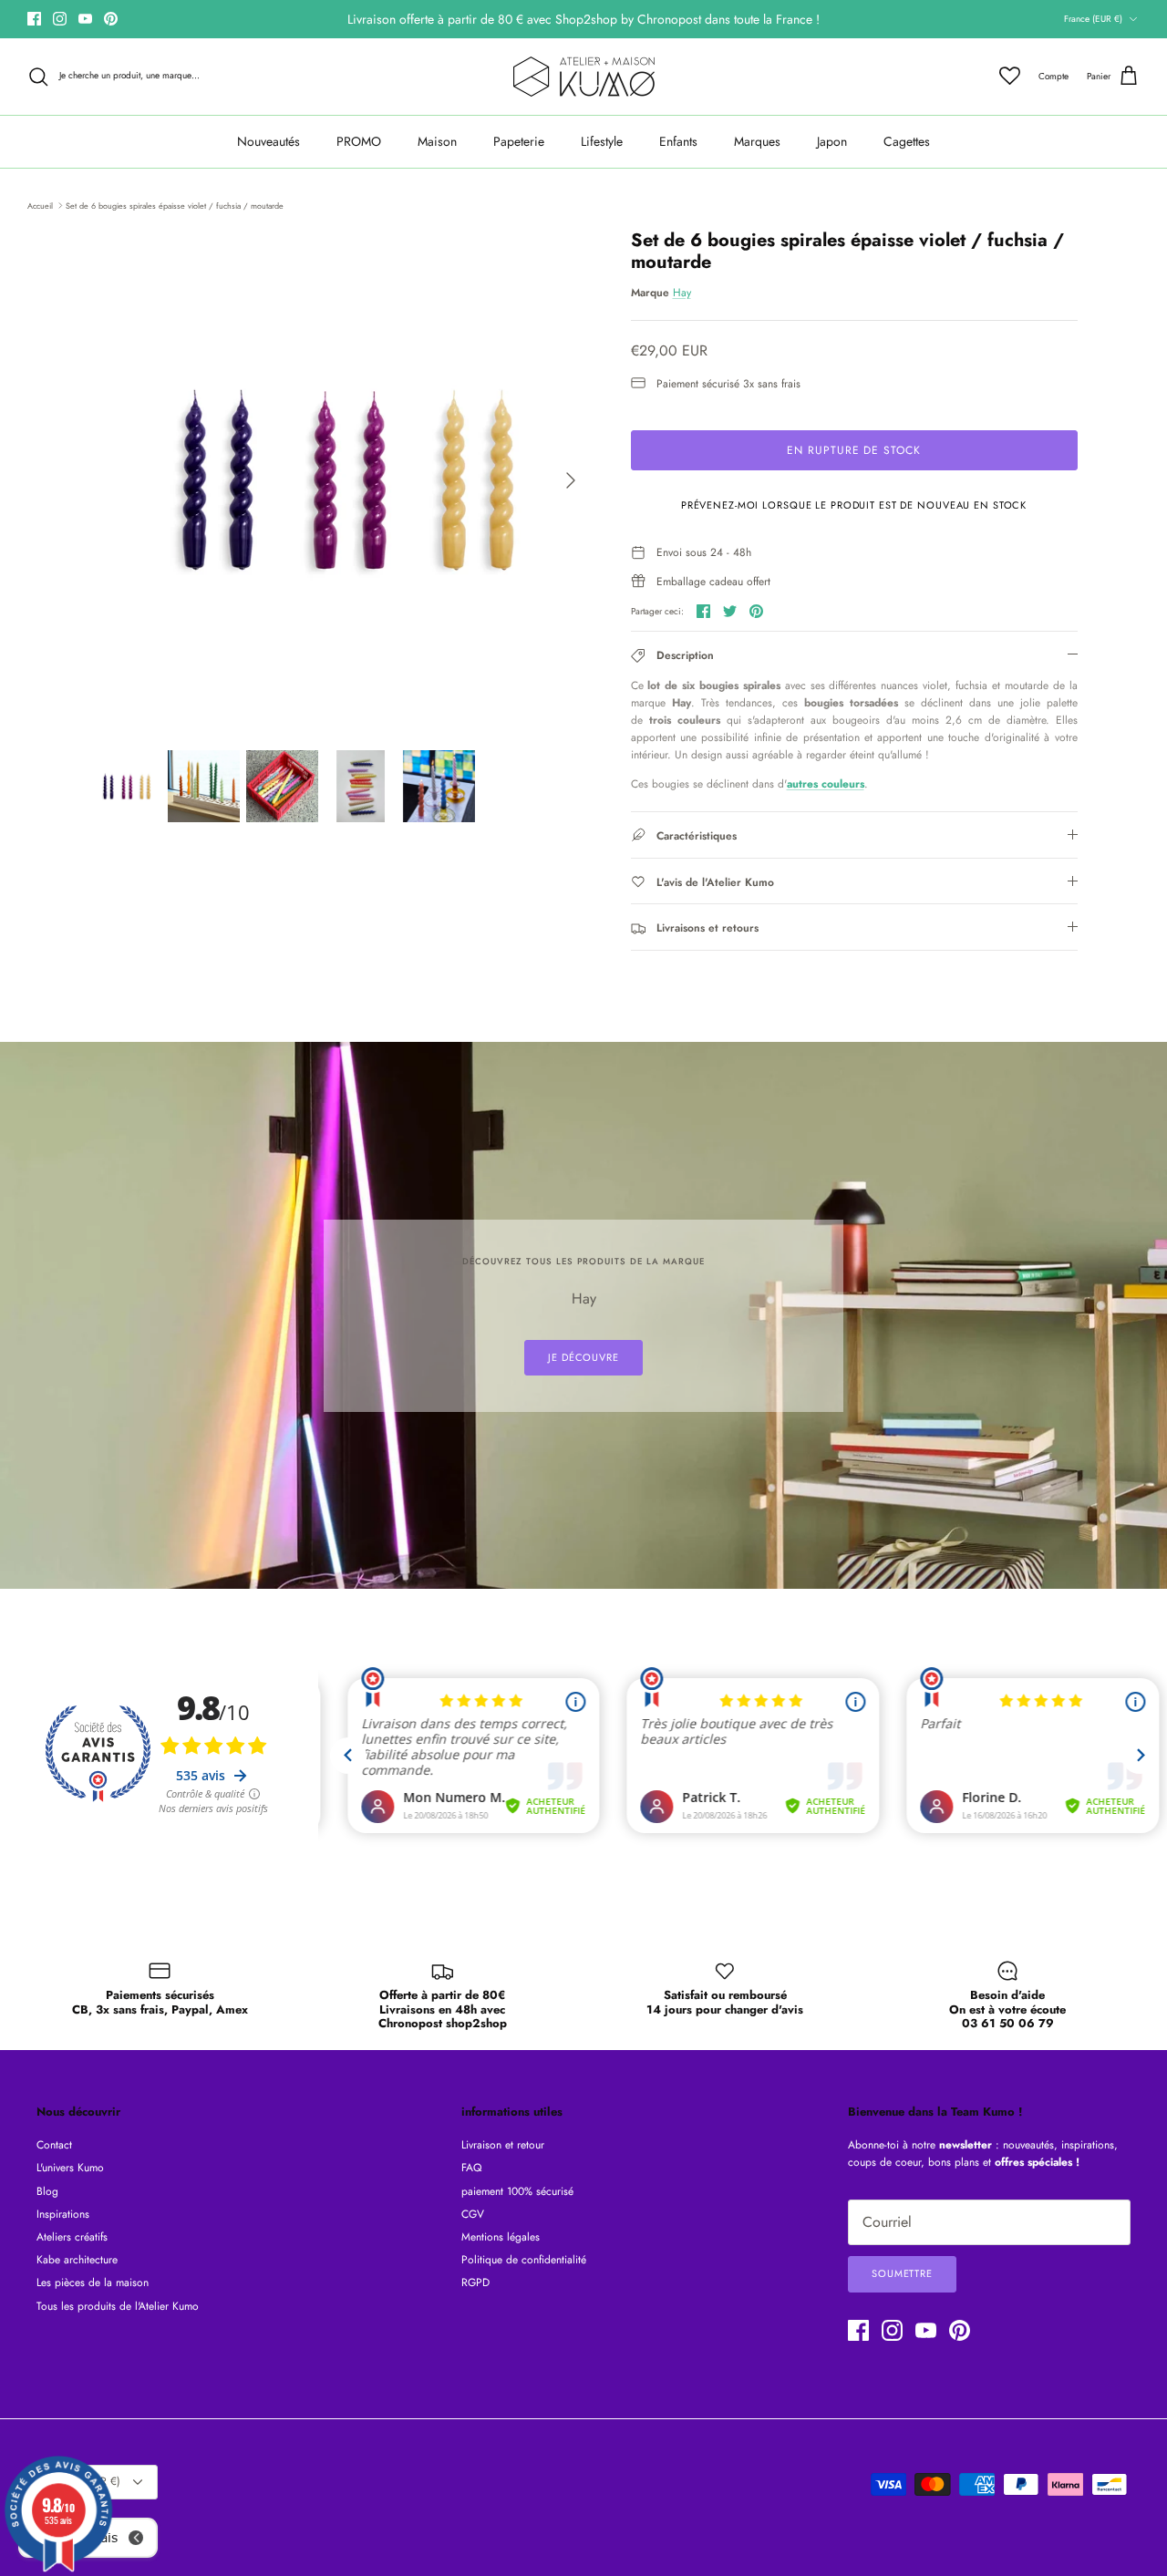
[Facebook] (34, 19)
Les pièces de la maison (93, 2282)
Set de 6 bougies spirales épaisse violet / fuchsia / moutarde (175, 205)
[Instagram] (60, 19)
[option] (341, 480)
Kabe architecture (77, 2260)
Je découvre (583, 1357)
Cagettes (907, 141)
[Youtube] (85, 19)
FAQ (471, 2168)
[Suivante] (571, 480)
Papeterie (519, 141)
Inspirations (63, 2214)
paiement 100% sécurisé (517, 2191)
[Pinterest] (111, 19)
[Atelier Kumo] (584, 77)
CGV (473, 2214)
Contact (54, 2145)
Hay (682, 293)
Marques (757, 141)
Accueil (40, 205)
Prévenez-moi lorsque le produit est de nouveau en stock (854, 505)
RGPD (475, 2282)
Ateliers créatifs (72, 2237)
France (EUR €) (1093, 19)
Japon (832, 141)
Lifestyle (602, 141)
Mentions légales (501, 2237)
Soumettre (902, 2273)
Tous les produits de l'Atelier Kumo (118, 2306)
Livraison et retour (503, 2145)
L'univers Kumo (70, 2168)
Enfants (678, 141)
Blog (47, 2191)
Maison (437, 141)
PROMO (359, 141)
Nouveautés (269, 141)
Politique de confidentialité (524, 2260)
